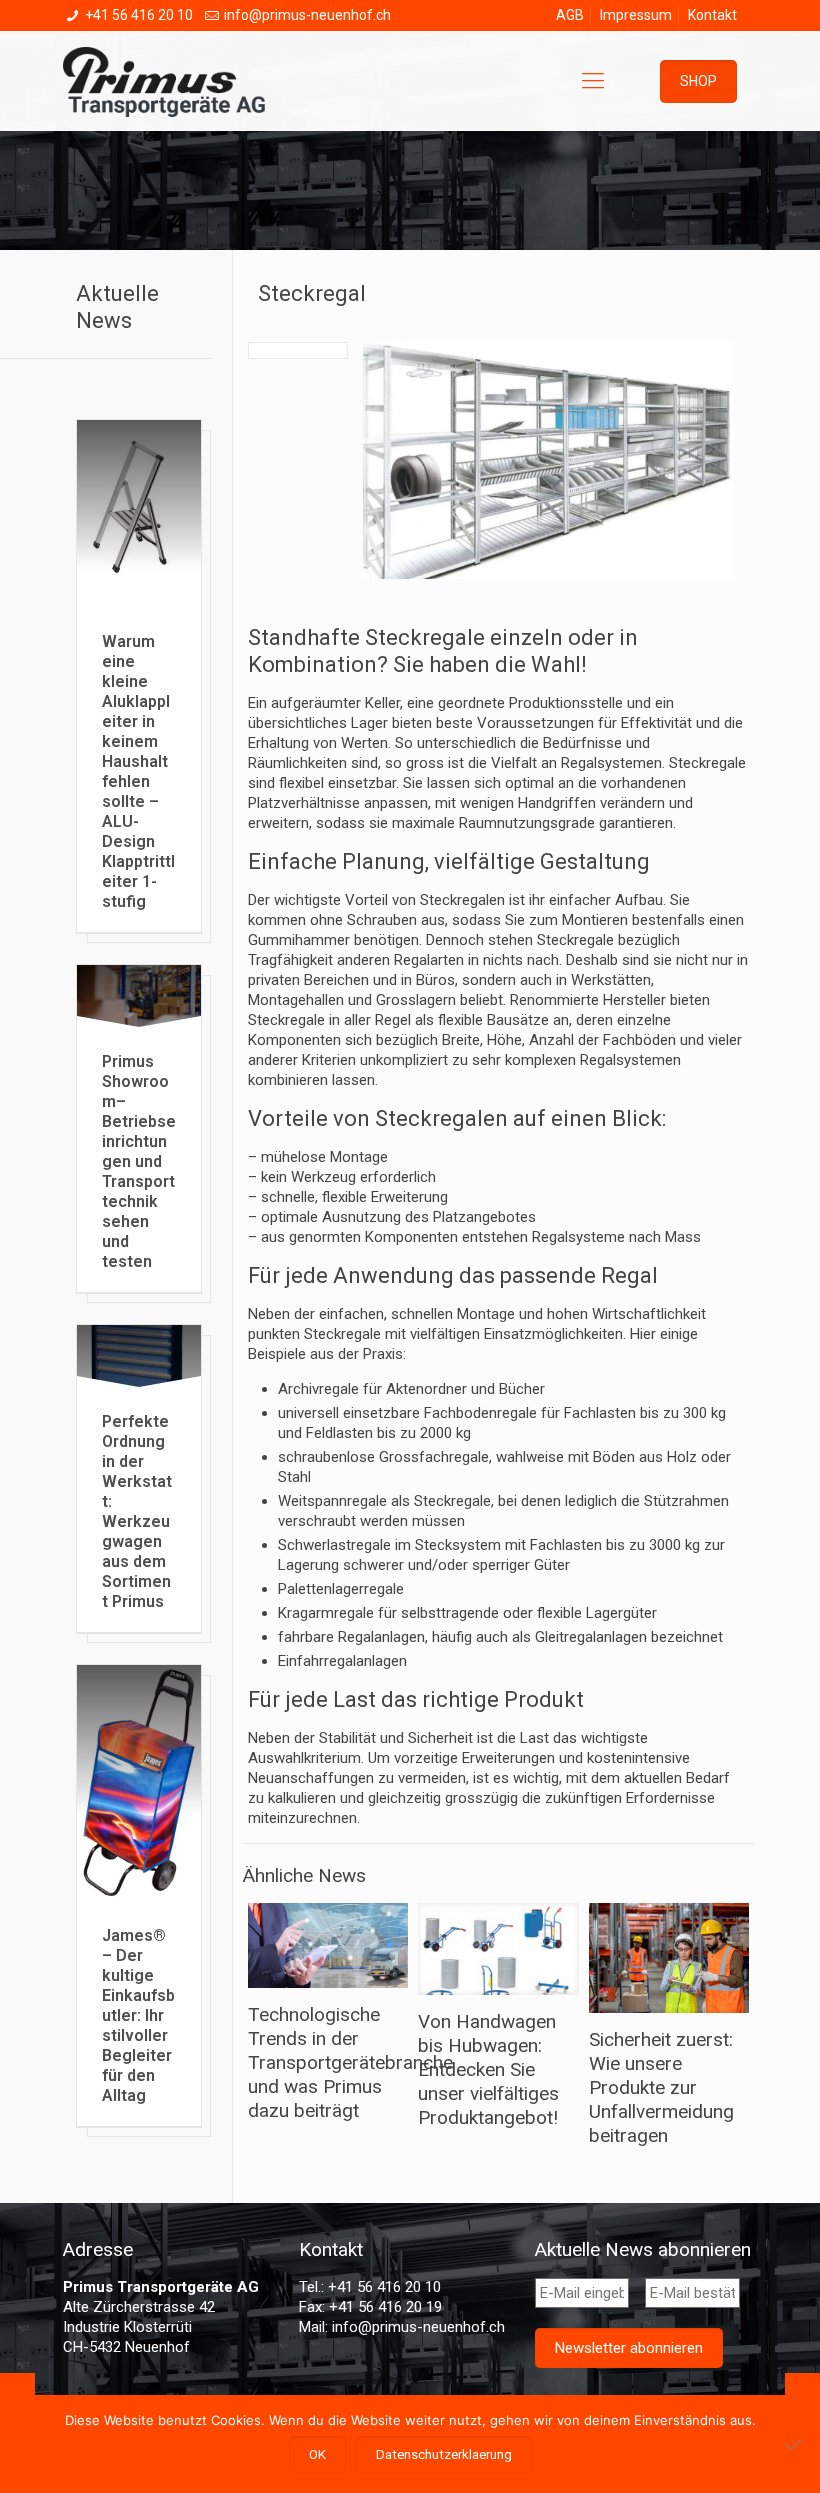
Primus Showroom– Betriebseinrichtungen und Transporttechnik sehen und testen (139, 1161)
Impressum (636, 15)
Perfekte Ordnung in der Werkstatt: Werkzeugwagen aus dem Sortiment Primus (137, 1511)
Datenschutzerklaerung (444, 2454)
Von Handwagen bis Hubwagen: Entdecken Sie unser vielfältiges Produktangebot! (488, 2069)
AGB (570, 15)
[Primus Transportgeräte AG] (179, 81)
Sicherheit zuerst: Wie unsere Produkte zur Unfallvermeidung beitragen (661, 2087)
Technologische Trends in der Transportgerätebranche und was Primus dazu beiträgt (350, 2062)
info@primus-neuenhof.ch (307, 15)
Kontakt (712, 15)
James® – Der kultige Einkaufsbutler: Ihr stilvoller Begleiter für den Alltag (138, 2015)
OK (317, 2454)
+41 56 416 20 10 (139, 15)
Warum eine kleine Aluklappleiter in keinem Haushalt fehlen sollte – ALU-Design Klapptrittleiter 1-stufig (138, 771)
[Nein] (795, 2444)
